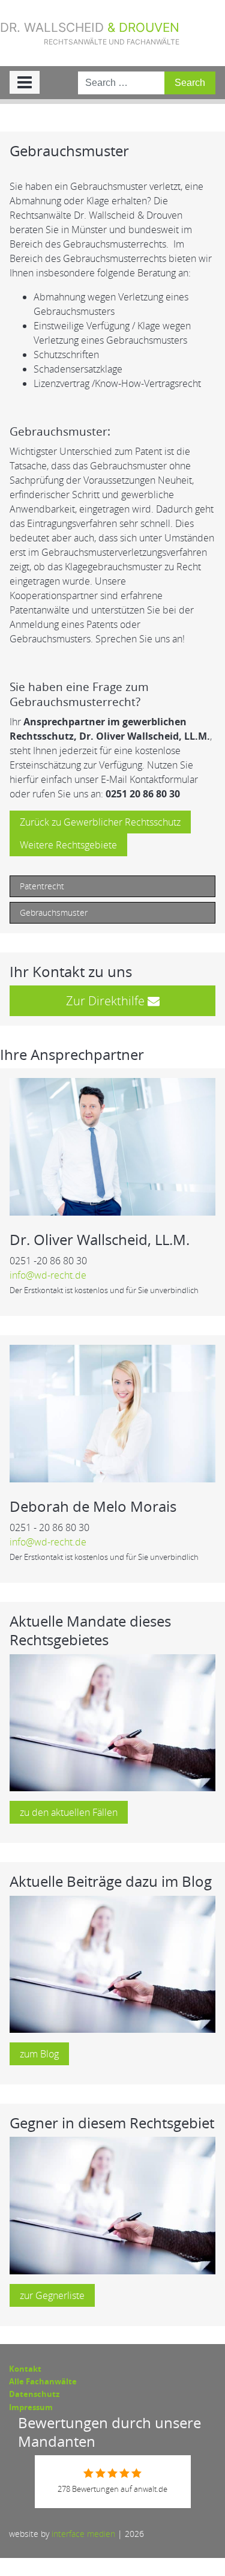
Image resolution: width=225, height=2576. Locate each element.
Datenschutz (34, 2394)
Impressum (31, 2407)
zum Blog (39, 2054)
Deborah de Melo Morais (93, 1506)
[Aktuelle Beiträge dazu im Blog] (112, 1963)
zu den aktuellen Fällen (69, 1812)
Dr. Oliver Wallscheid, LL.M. (100, 1239)
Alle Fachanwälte (43, 2381)
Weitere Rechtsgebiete (68, 845)
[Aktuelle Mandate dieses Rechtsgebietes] (112, 1722)
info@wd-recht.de (48, 1275)
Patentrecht (42, 886)
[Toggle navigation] (25, 82)
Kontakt (25, 2369)
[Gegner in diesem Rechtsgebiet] (112, 2205)
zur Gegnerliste (52, 2295)
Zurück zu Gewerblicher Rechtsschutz (100, 822)
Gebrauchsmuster (54, 912)
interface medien (83, 2534)
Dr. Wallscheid (90, 33)
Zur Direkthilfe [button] (107, 1001)
